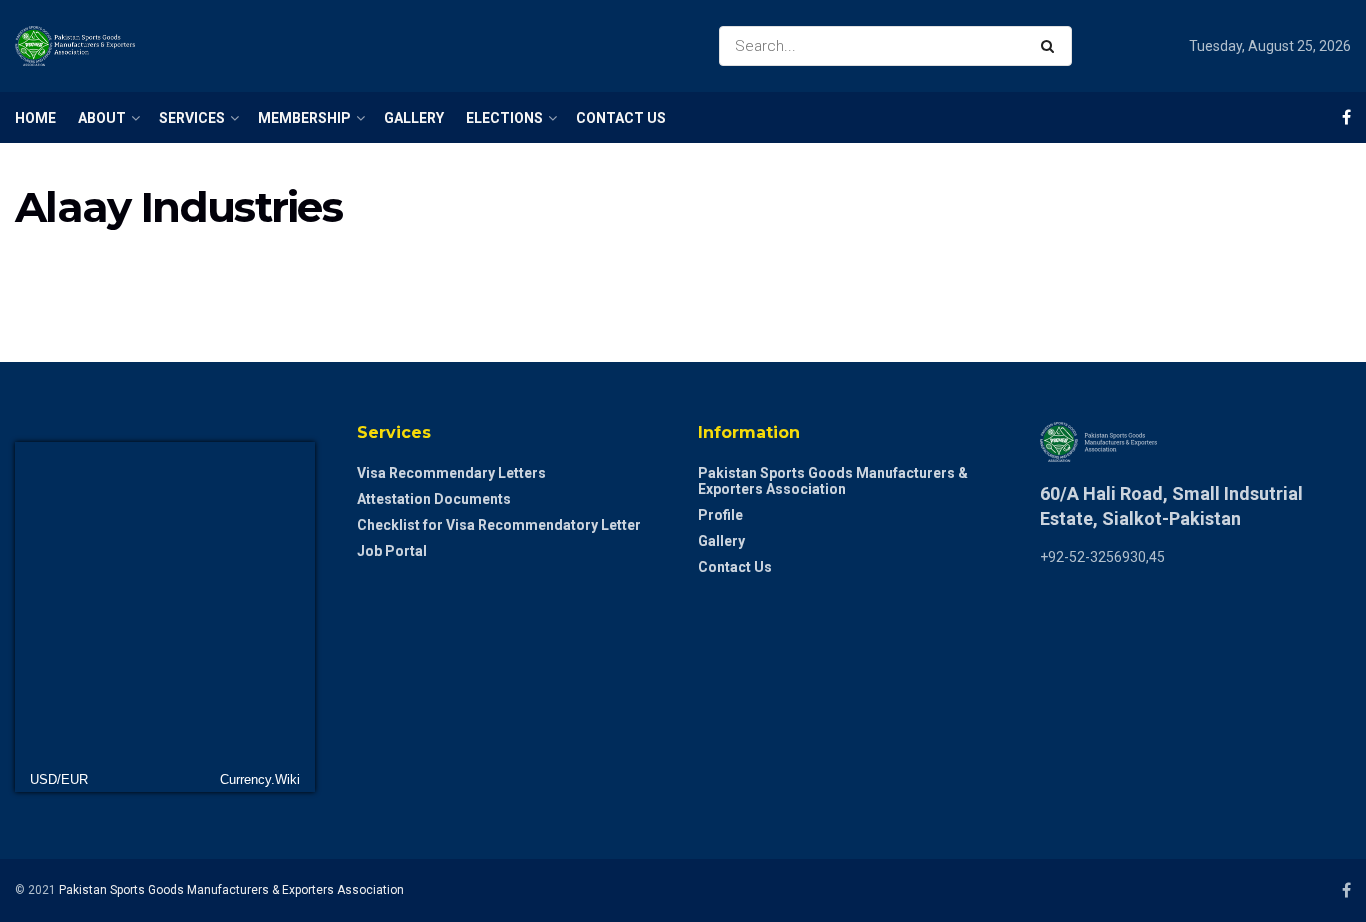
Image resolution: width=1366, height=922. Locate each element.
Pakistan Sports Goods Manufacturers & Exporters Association (833, 481)
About (102, 118)
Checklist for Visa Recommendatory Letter (499, 525)
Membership (304, 118)
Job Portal (392, 551)
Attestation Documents (434, 499)
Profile (720, 515)
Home (35, 118)
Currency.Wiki (260, 779)
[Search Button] (1051, 46)
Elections (504, 118)
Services (192, 118)
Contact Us (621, 118)
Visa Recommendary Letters (451, 473)
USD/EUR (59, 779)
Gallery (414, 118)
